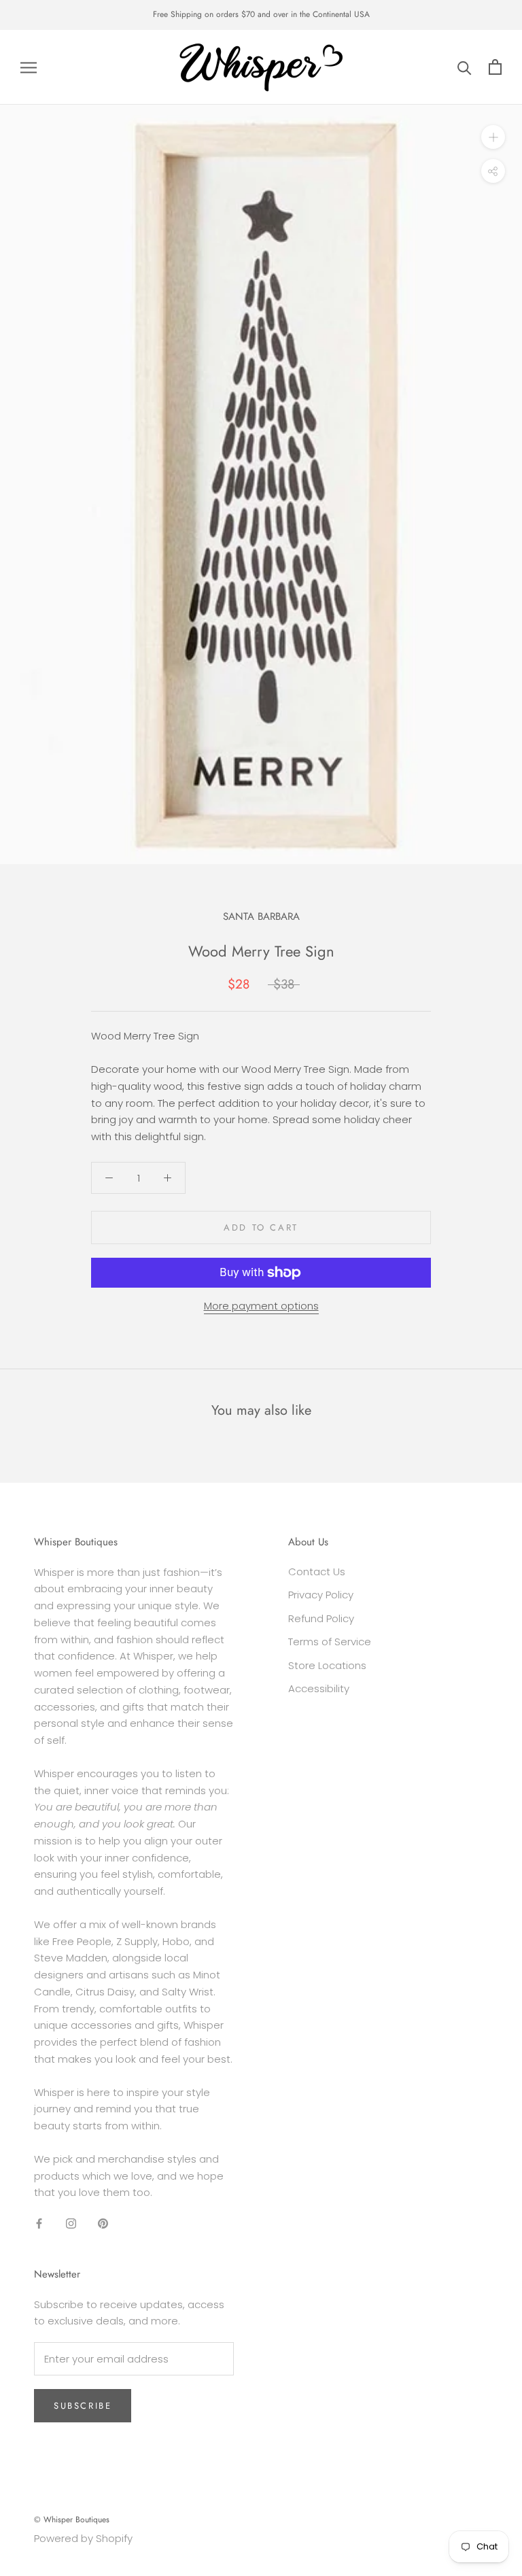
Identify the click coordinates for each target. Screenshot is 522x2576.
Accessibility (319, 1688)
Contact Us (317, 1572)
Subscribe (83, 2406)
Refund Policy (321, 1618)
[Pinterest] (103, 2223)
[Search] (465, 67)
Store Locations (327, 1665)
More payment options (261, 1306)
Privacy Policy (321, 1595)
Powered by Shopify (83, 2538)
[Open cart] (495, 67)
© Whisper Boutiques (72, 2520)
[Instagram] (71, 2223)
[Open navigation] (29, 67)
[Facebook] (39, 2223)
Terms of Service (330, 1642)
